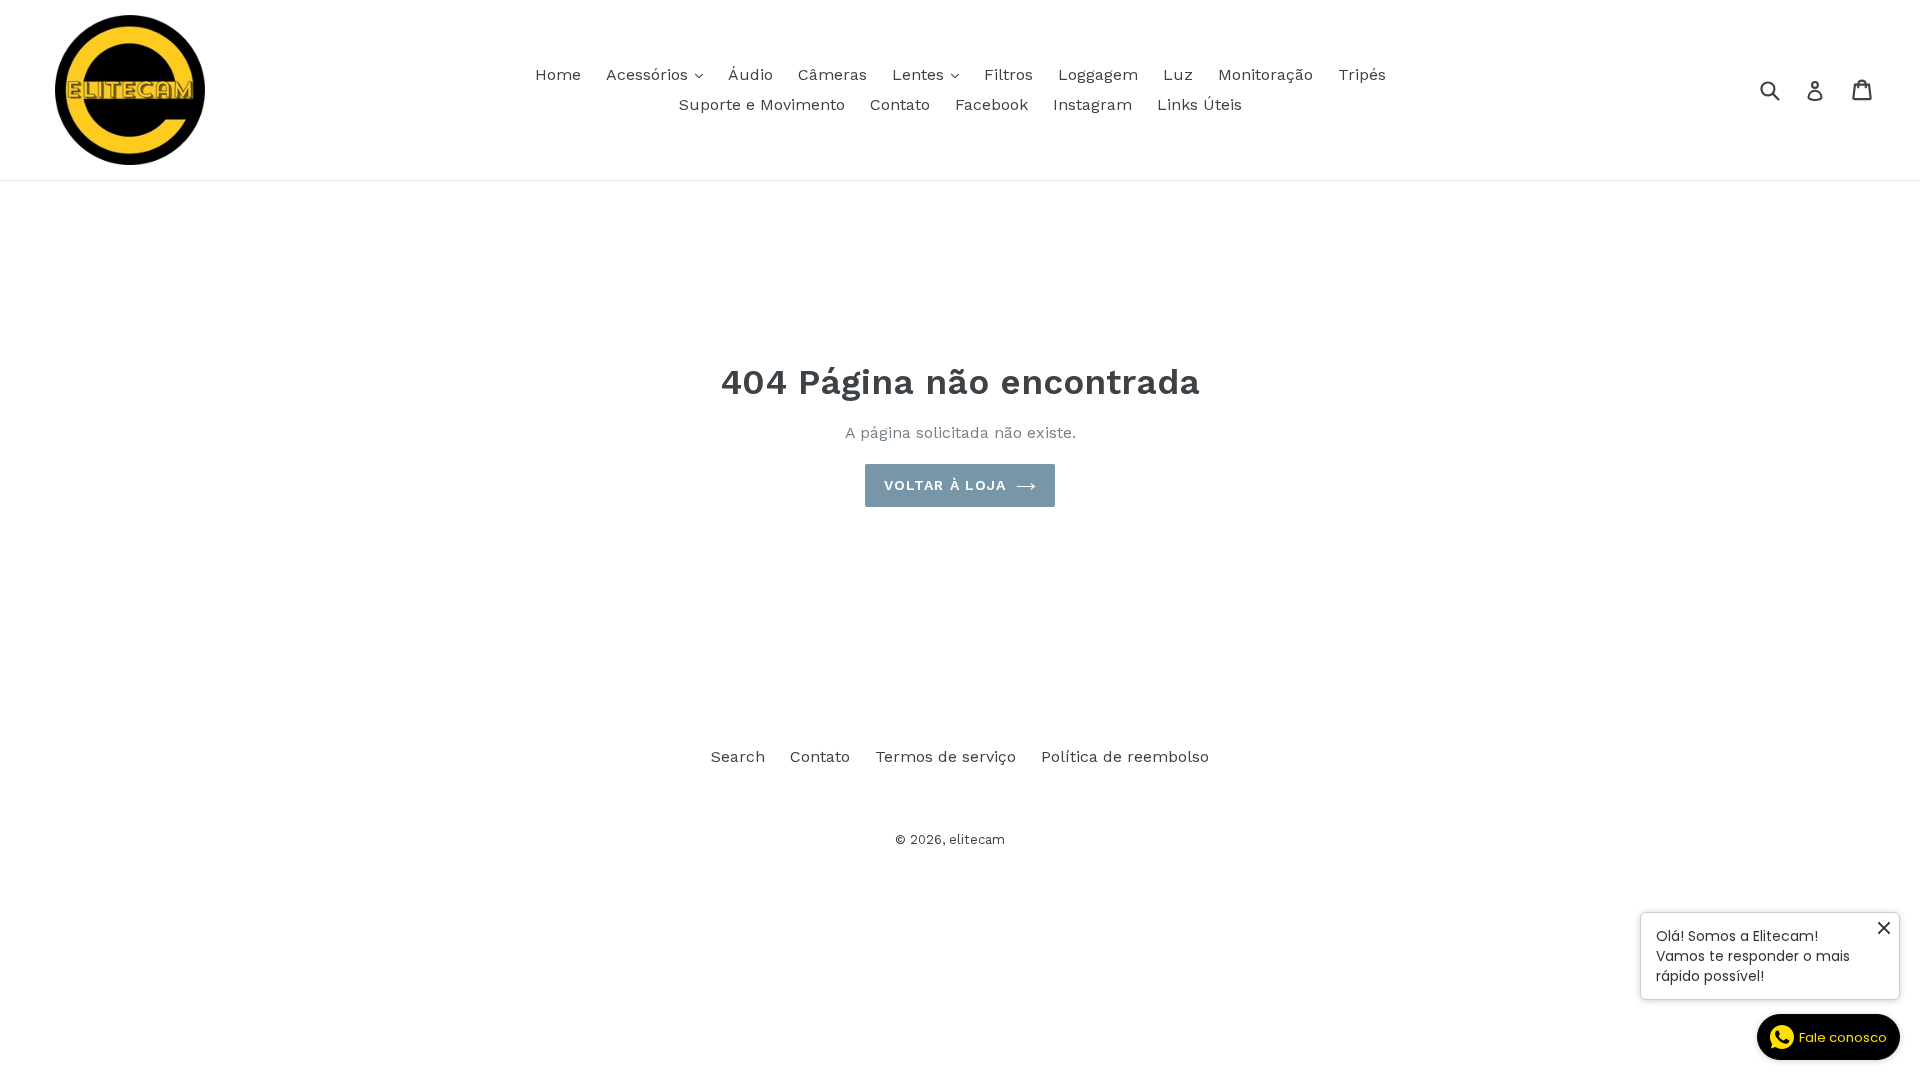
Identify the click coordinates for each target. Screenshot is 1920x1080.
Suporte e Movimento (762, 104)
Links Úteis (1199, 104)
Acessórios (659, 74)
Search (738, 756)
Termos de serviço (945, 756)
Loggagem (1098, 74)
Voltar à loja (945, 485)
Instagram (1092, 104)
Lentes (930, 74)
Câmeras (832, 74)
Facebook (991, 104)
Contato (900, 104)
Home (558, 74)
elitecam (977, 839)
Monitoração (1265, 74)
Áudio (750, 74)
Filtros (1008, 74)
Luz (1178, 74)
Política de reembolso (1125, 756)
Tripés (1362, 74)
